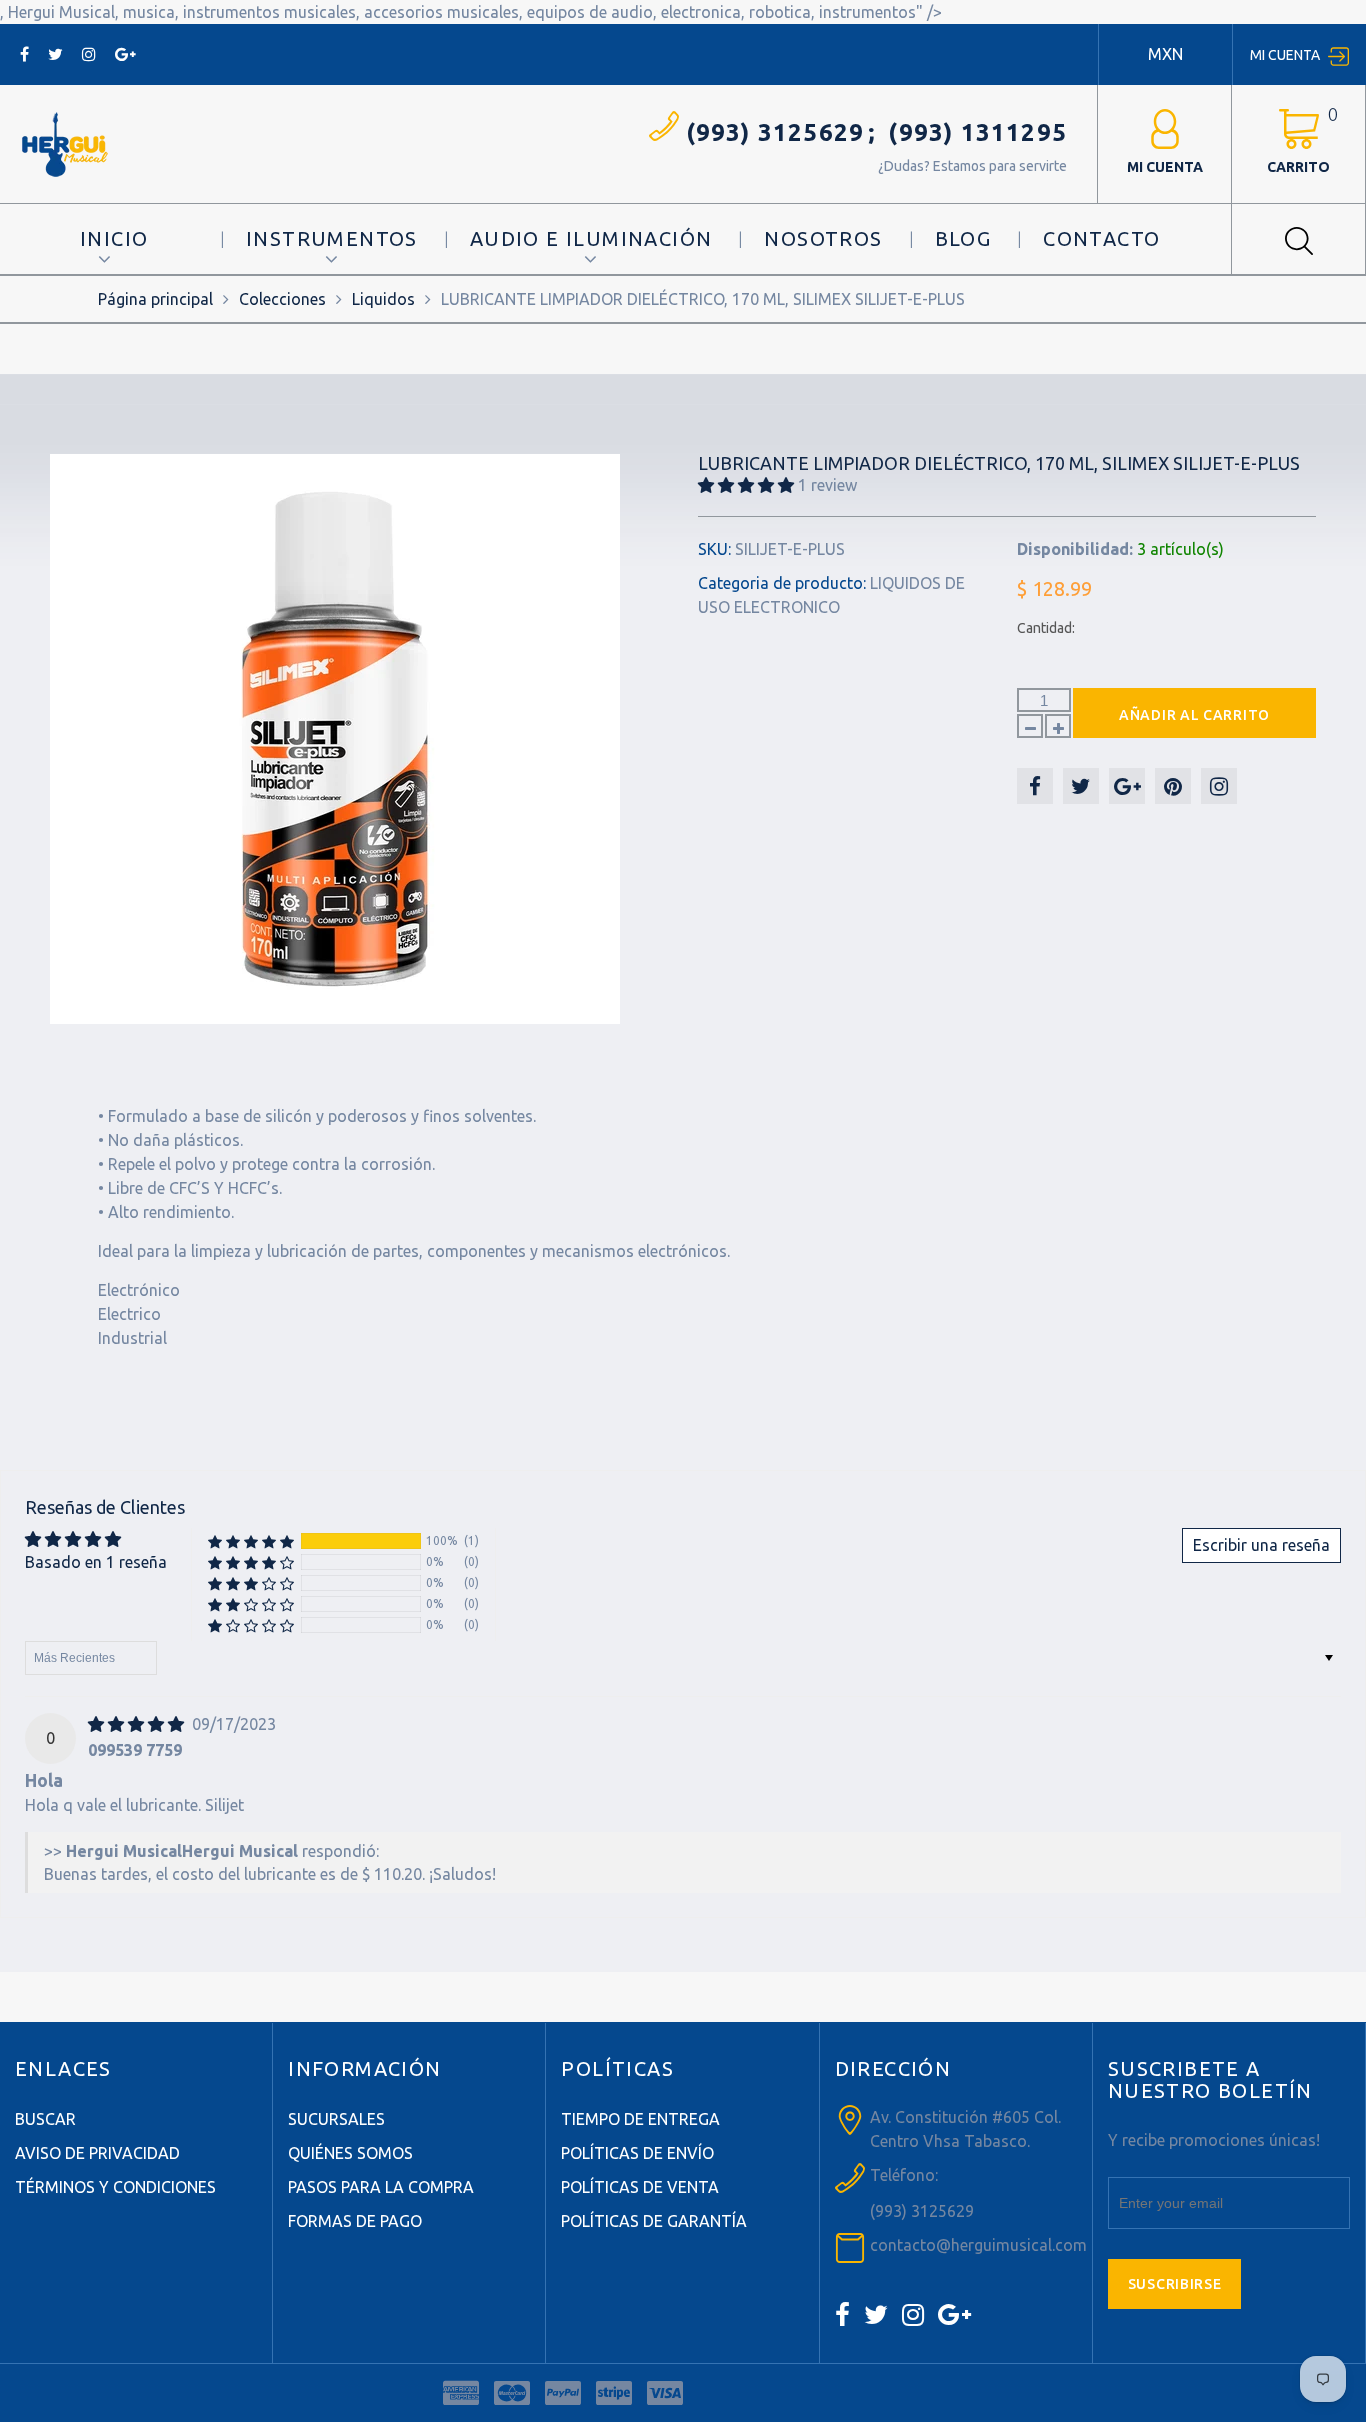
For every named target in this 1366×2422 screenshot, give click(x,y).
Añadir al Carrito (1194, 715)
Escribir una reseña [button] (1261, 1545)
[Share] (1035, 786)
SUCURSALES (336, 2119)
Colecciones (282, 299)
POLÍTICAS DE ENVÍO (637, 2153)
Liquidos (383, 299)
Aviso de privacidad (97, 2153)
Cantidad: (1046, 628)
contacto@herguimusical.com (978, 2245)
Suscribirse (1175, 2284)
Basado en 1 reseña (96, 1562)
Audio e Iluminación (591, 238)
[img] (138, 1724)
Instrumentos (332, 238)
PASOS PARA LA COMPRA (381, 2187)
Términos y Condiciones (115, 2187)
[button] (748, 485)
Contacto (1101, 238)
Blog (963, 238)
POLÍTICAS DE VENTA (640, 2187)
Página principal (155, 299)
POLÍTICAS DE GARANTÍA (654, 2221)
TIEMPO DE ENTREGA (640, 2119)
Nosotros (823, 238)
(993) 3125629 (775, 132)
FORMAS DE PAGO (355, 2221)
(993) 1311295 (977, 132)
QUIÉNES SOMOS (350, 2153)
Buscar (45, 2119)
